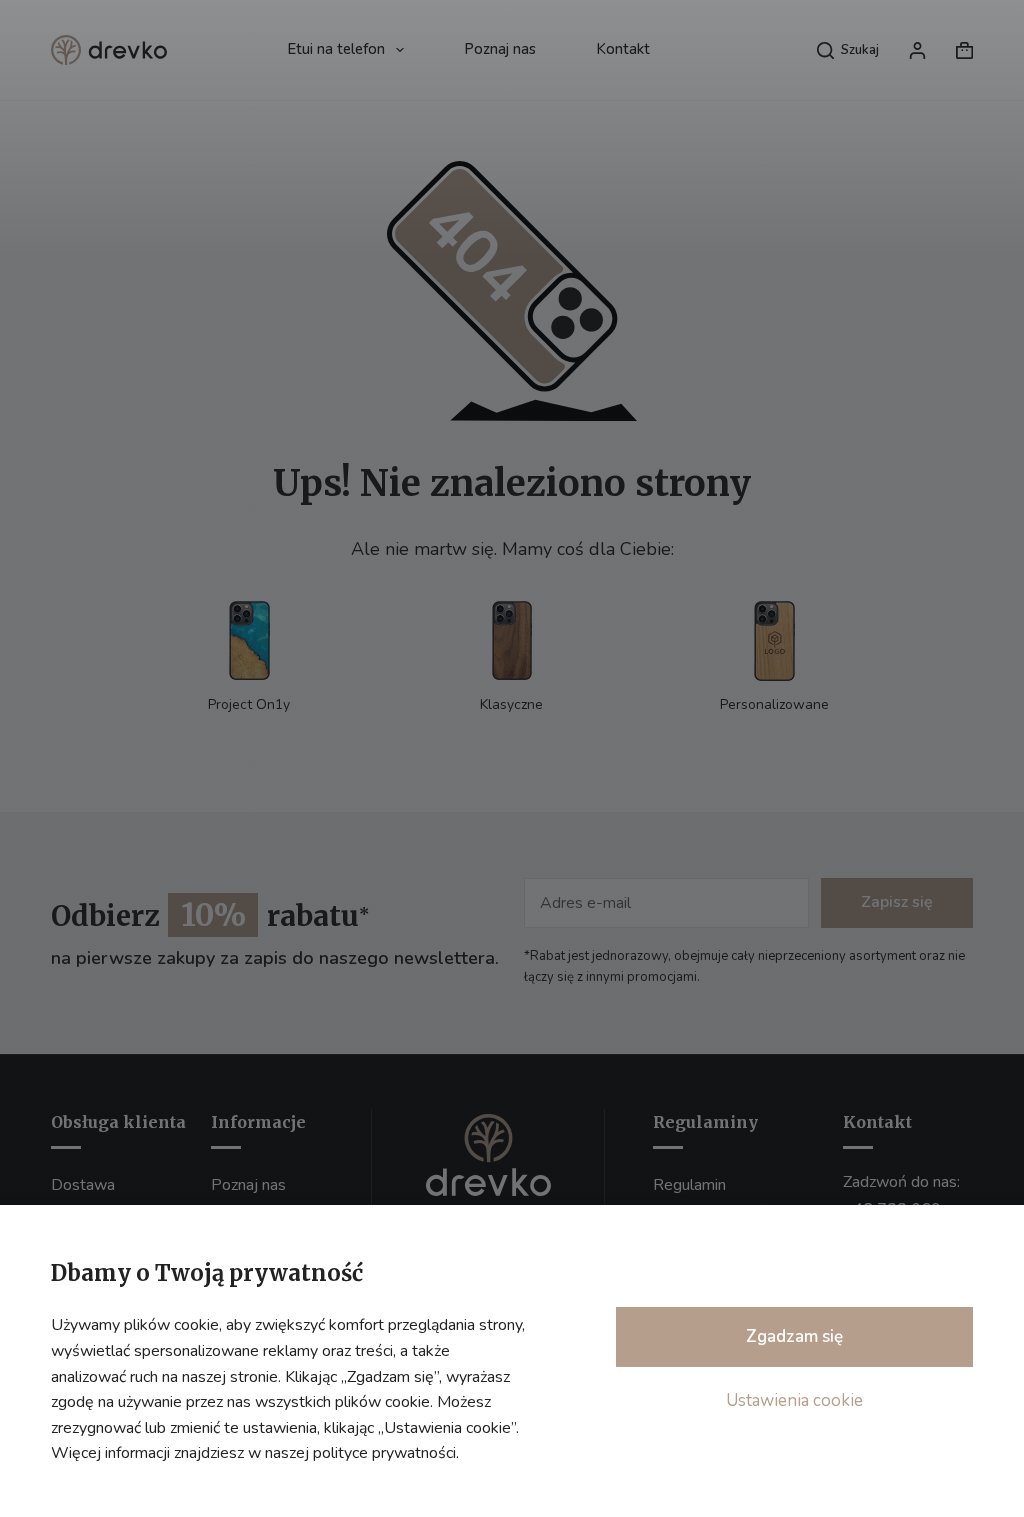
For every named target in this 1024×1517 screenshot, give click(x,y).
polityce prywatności (384, 1453)
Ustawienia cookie (794, 1400)
